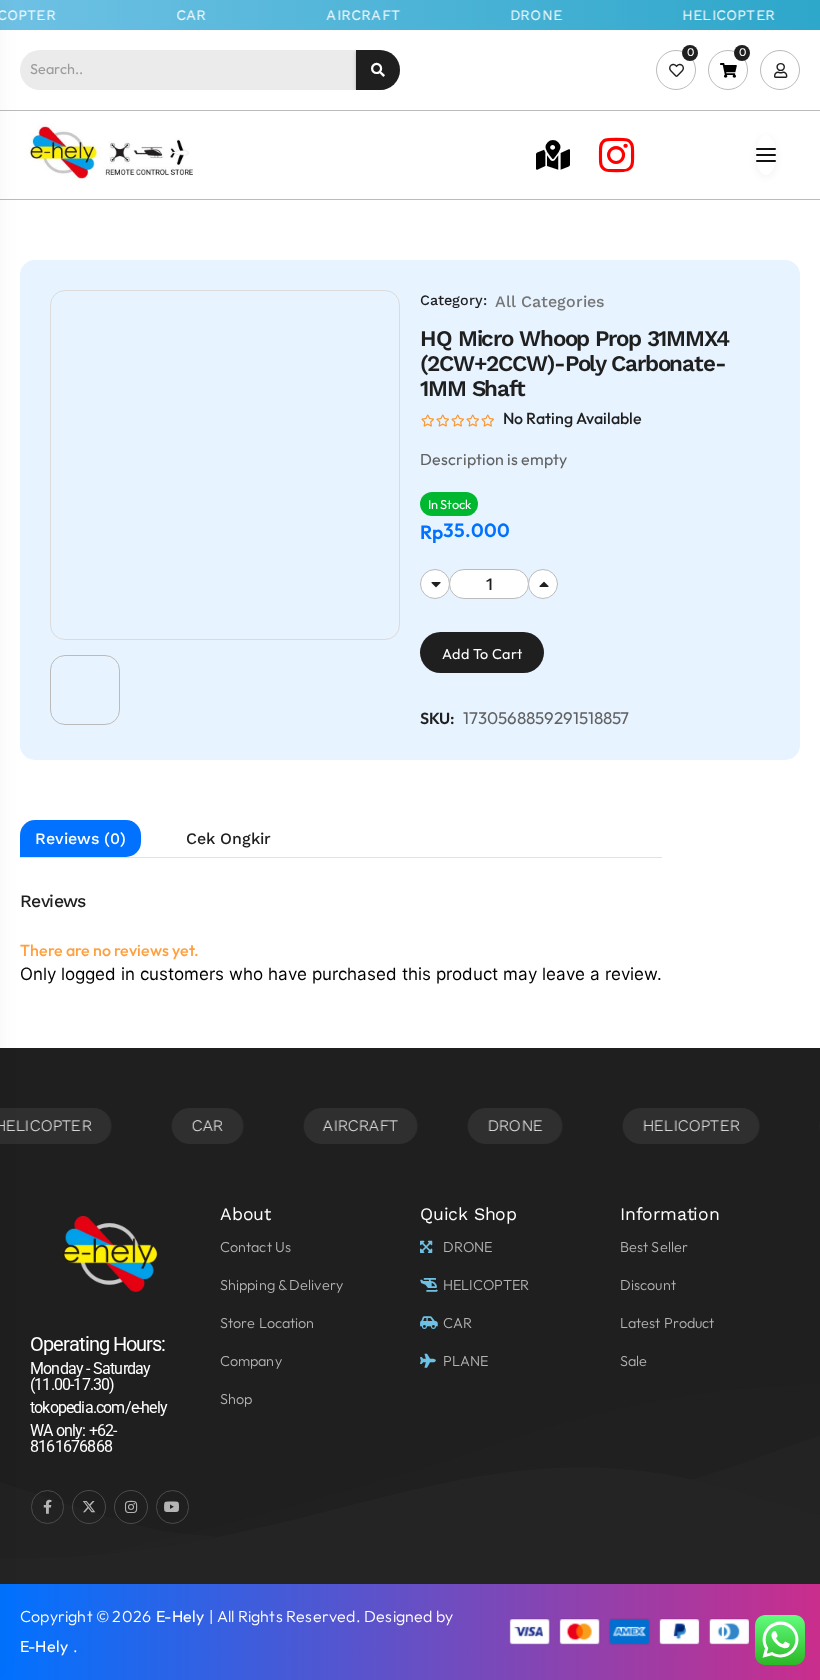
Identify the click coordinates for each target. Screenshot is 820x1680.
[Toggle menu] (766, 155)
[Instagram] (616, 155)
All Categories (549, 301)
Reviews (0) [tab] (80, 838)
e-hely (180, 1616)
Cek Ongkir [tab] (228, 838)
